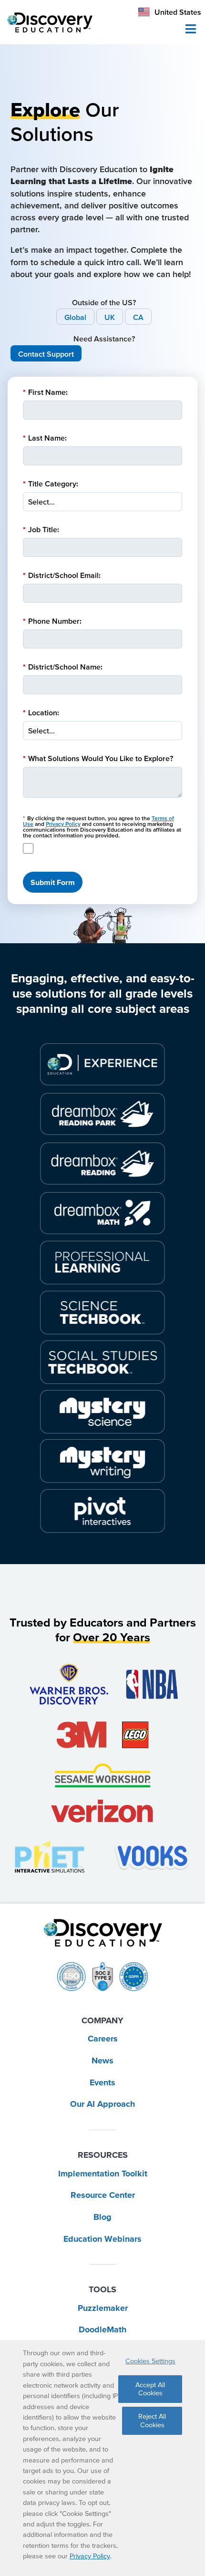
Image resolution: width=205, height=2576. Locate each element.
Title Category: (51, 484)
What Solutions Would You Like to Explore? (98, 758)
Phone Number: (52, 621)
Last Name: (45, 438)
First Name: (45, 392)
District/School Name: (63, 667)
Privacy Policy (63, 824)
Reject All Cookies (152, 2420)
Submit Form (53, 882)
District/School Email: (62, 575)
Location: (41, 712)
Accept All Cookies (150, 2389)
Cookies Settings (150, 2361)
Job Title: (41, 529)
